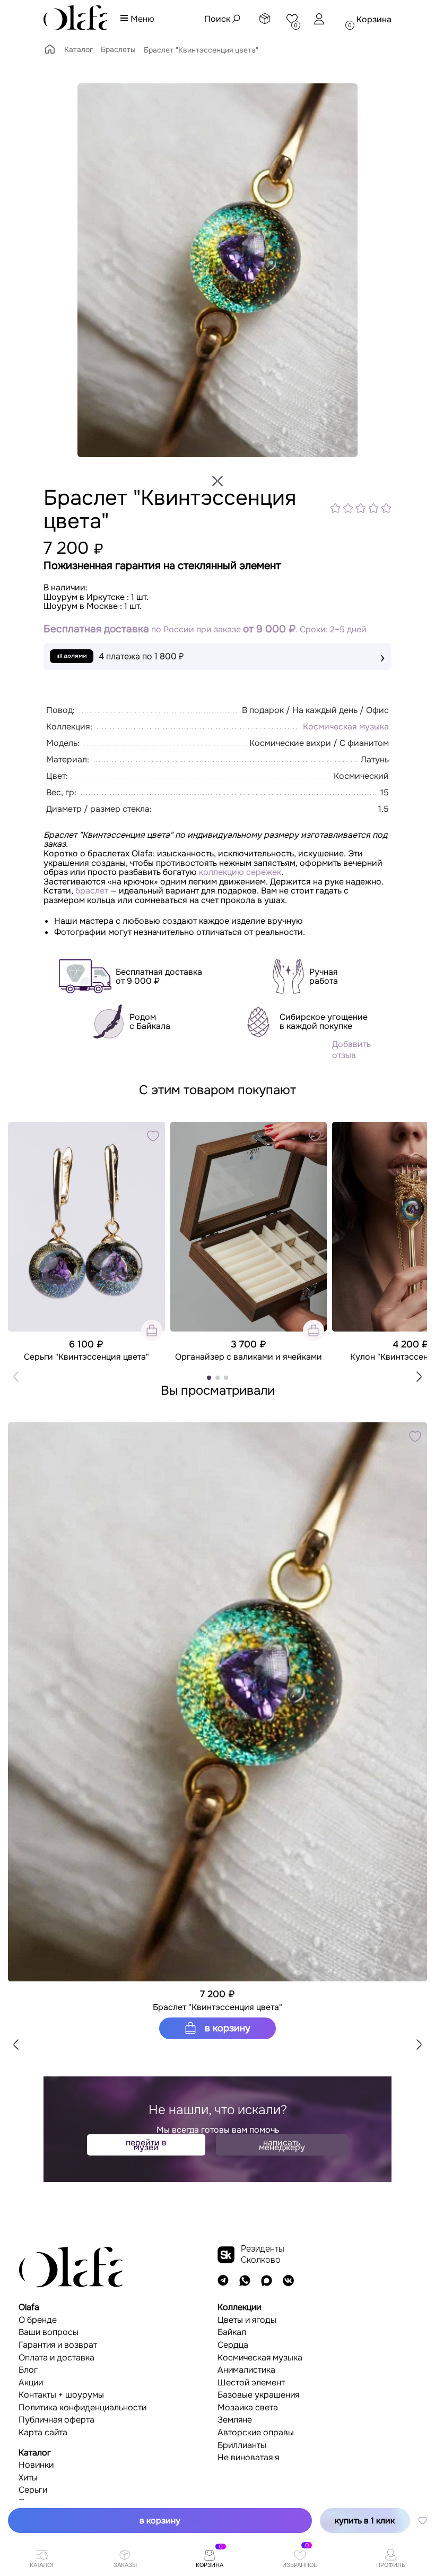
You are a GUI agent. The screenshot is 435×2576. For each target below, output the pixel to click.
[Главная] (50, 53)
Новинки (36, 2465)
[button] (419, 1377)
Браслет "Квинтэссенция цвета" (217, 2007)
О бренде (38, 2320)
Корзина (374, 19)
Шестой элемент (251, 2383)
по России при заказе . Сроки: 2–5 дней (205, 629)
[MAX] (267, 2281)
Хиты (28, 2478)
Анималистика (246, 2370)
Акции (31, 2383)
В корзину (226, 2028)
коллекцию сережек (240, 872)
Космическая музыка (346, 727)
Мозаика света (248, 2408)
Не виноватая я (248, 2458)
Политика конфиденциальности (82, 2408)
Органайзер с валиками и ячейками (249, 1357)
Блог (28, 2370)
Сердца (233, 2345)
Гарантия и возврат (58, 2345)
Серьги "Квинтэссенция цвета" (86, 1357)
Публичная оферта (56, 2420)
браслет (92, 891)
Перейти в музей (146, 2145)
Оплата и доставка (56, 2358)
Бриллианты (242, 2445)
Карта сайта (43, 2433)
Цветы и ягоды (247, 2320)
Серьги (33, 2490)
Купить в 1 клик (365, 2521)
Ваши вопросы (49, 2332)
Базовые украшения (258, 2395)
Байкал (232, 2332)
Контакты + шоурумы (61, 2395)
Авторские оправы (256, 2433)
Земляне (235, 2420)
